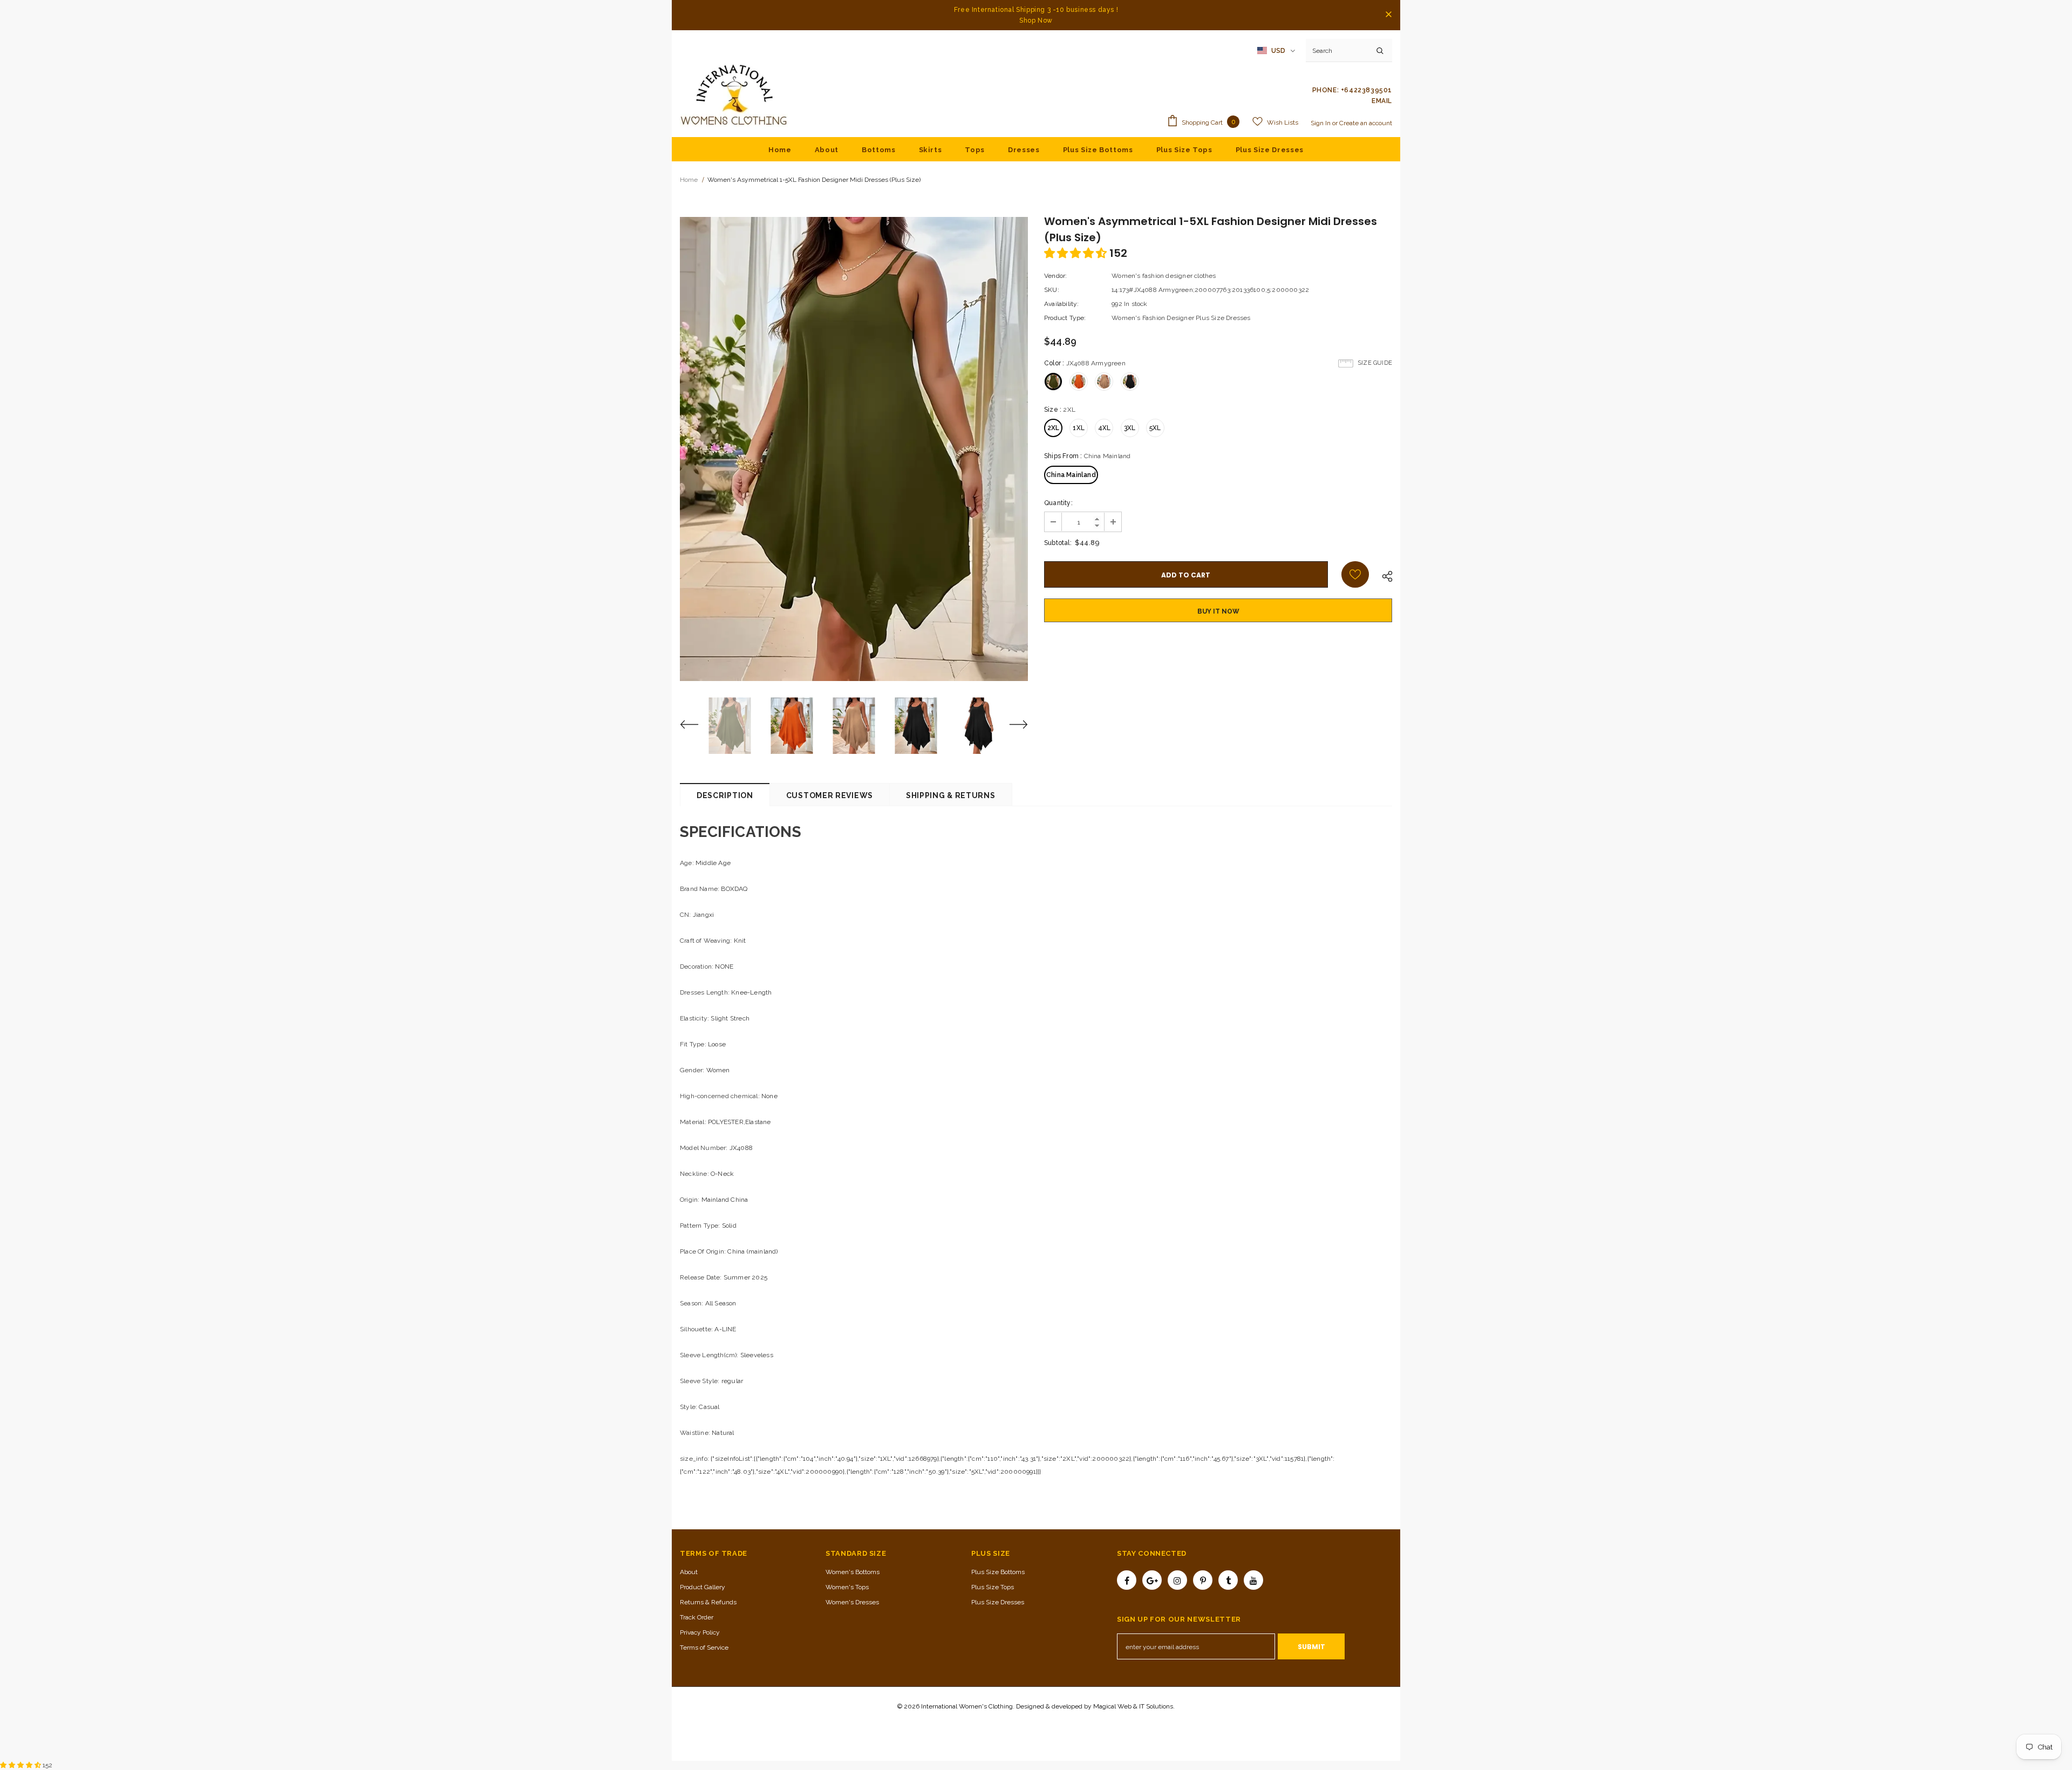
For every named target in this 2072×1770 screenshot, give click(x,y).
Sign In (1321, 123)
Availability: (1062, 304)
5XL (1155, 428)
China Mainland (1071, 475)
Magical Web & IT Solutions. (1134, 1706)
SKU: (1052, 290)
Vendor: (1055, 276)
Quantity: (1058, 503)
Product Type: (1065, 318)
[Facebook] (1127, 1580)
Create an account (1366, 123)
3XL (1130, 428)
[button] (1077, 253)
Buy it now (1218, 611)
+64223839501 (1366, 90)
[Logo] (734, 96)
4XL (1105, 428)
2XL (1054, 428)
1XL (1079, 428)
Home (689, 180)
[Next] (1012, 726)
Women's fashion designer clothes (1164, 276)
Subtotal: (1058, 543)
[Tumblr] (1228, 1580)
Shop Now (1036, 21)
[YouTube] (1253, 1580)
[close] (1388, 15)
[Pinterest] (1203, 1580)
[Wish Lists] (1355, 574)
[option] (854, 449)
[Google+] (1152, 1580)
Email (1382, 101)
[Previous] (696, 726)
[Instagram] (1177, 1580)
